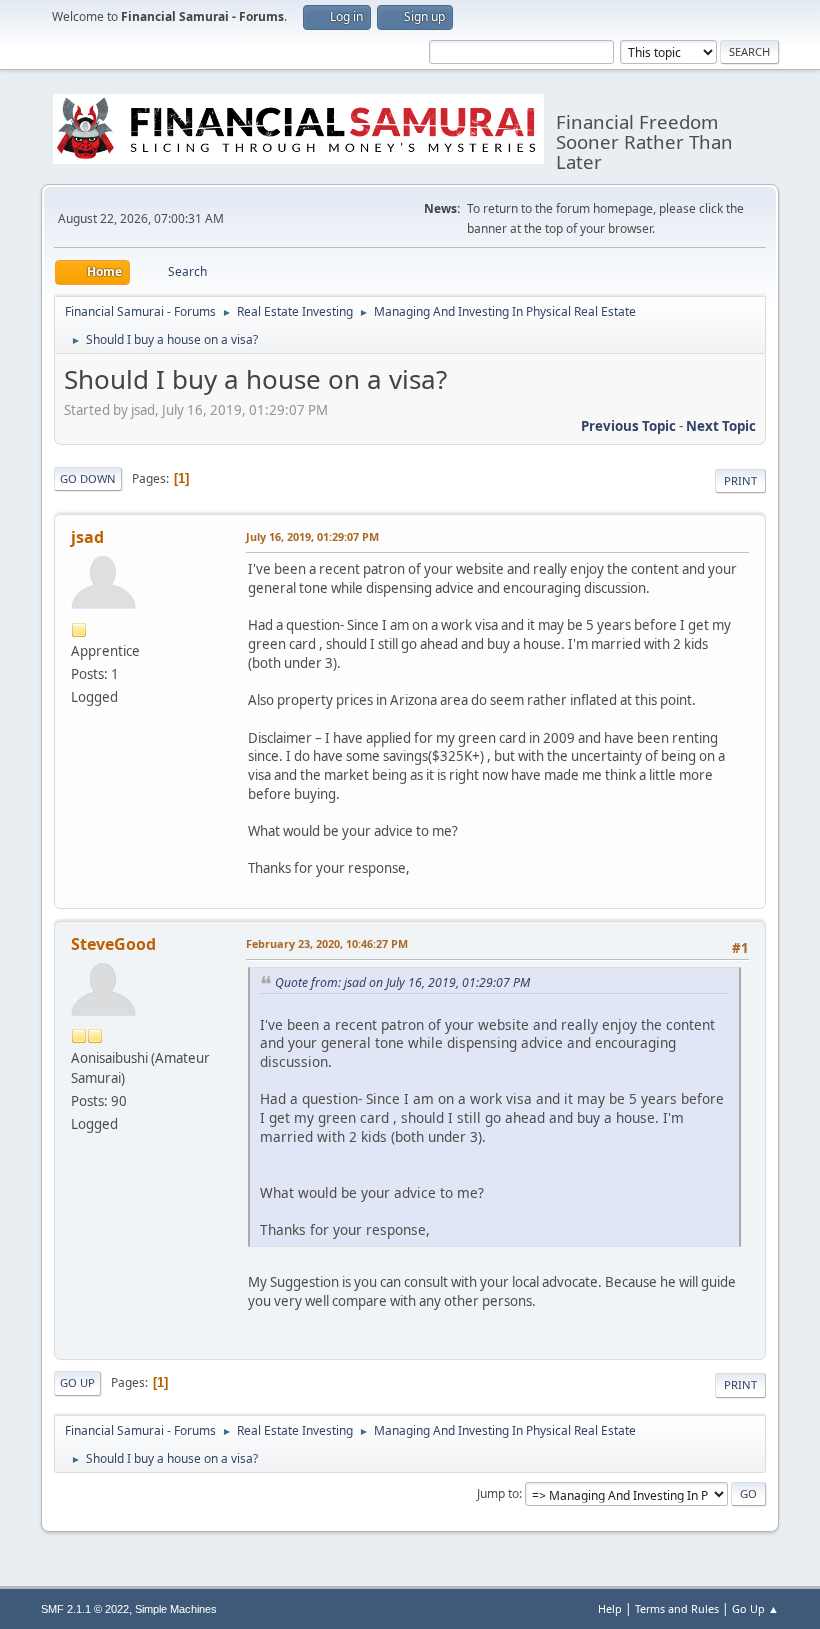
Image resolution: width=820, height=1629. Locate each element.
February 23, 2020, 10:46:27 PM (327, 943)
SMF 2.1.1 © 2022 (85, 1609)
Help (610, 1608)
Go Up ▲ (755, 1608)
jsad (87, 537)
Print (740, 480)
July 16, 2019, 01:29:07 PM (312, 536)
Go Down (88, 478)
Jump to (498, 1493)
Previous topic (628, 426)
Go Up (77, 1382)
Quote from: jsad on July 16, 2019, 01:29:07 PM (402, 982)
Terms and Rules (677, 1608)
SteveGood (113, 944)
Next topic (721, 426)
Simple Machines (176, 1609)
